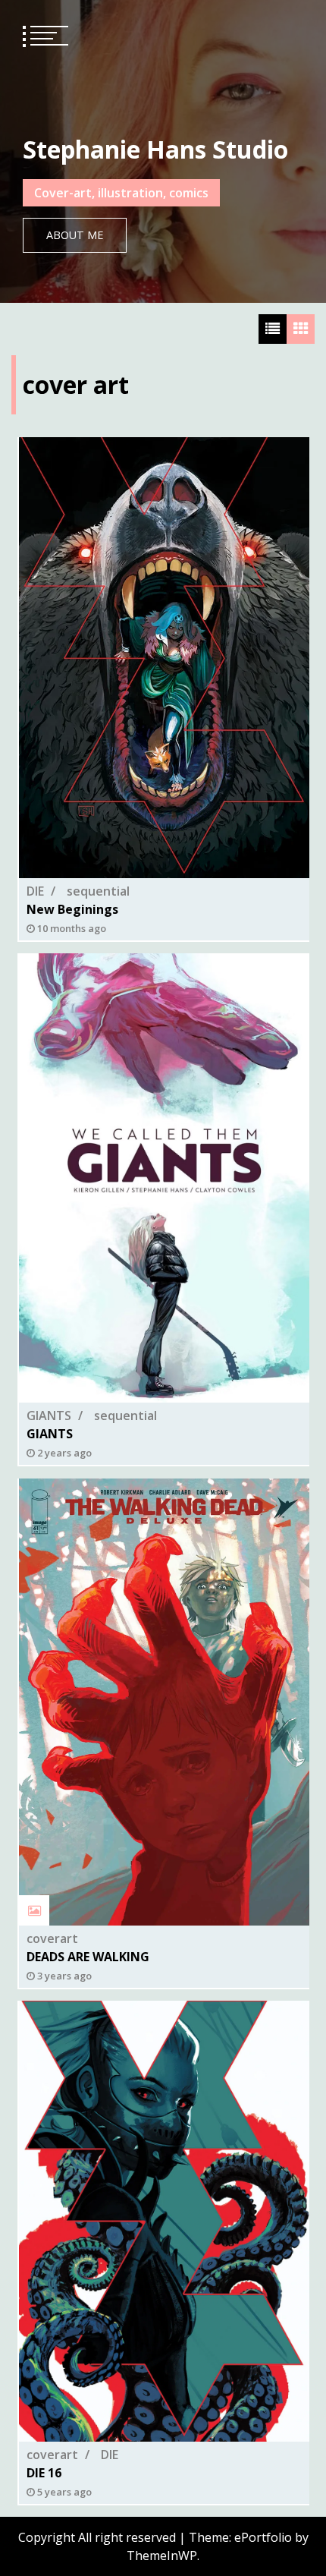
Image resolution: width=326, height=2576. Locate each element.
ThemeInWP (162, 2556)
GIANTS (49, 1416)
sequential (98, 891)
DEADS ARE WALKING (88, 1957)
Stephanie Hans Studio (155, 149)
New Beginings (72, 909)
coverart (52, 1938)
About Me (75, 235)
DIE (35, 891)
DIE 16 (44, 2473)
